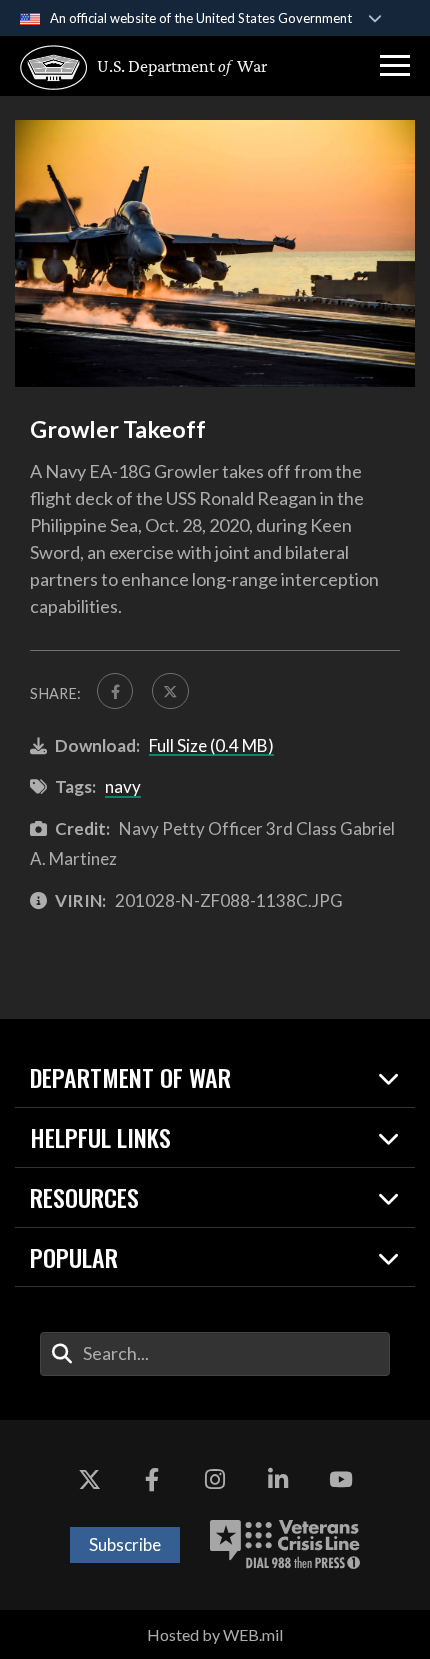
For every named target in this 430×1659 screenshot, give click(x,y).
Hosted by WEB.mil (215, 1634)
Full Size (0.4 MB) (211, 745)
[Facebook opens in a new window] (152, 1480)
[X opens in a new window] (89, 1480)
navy (123, 786)
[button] (395, 66)
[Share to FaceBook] (115, 691)
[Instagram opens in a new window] (215, 1480)
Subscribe (125, 1544)
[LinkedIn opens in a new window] (278, 1480)
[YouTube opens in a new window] (341, 1480)
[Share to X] (170, 691)
